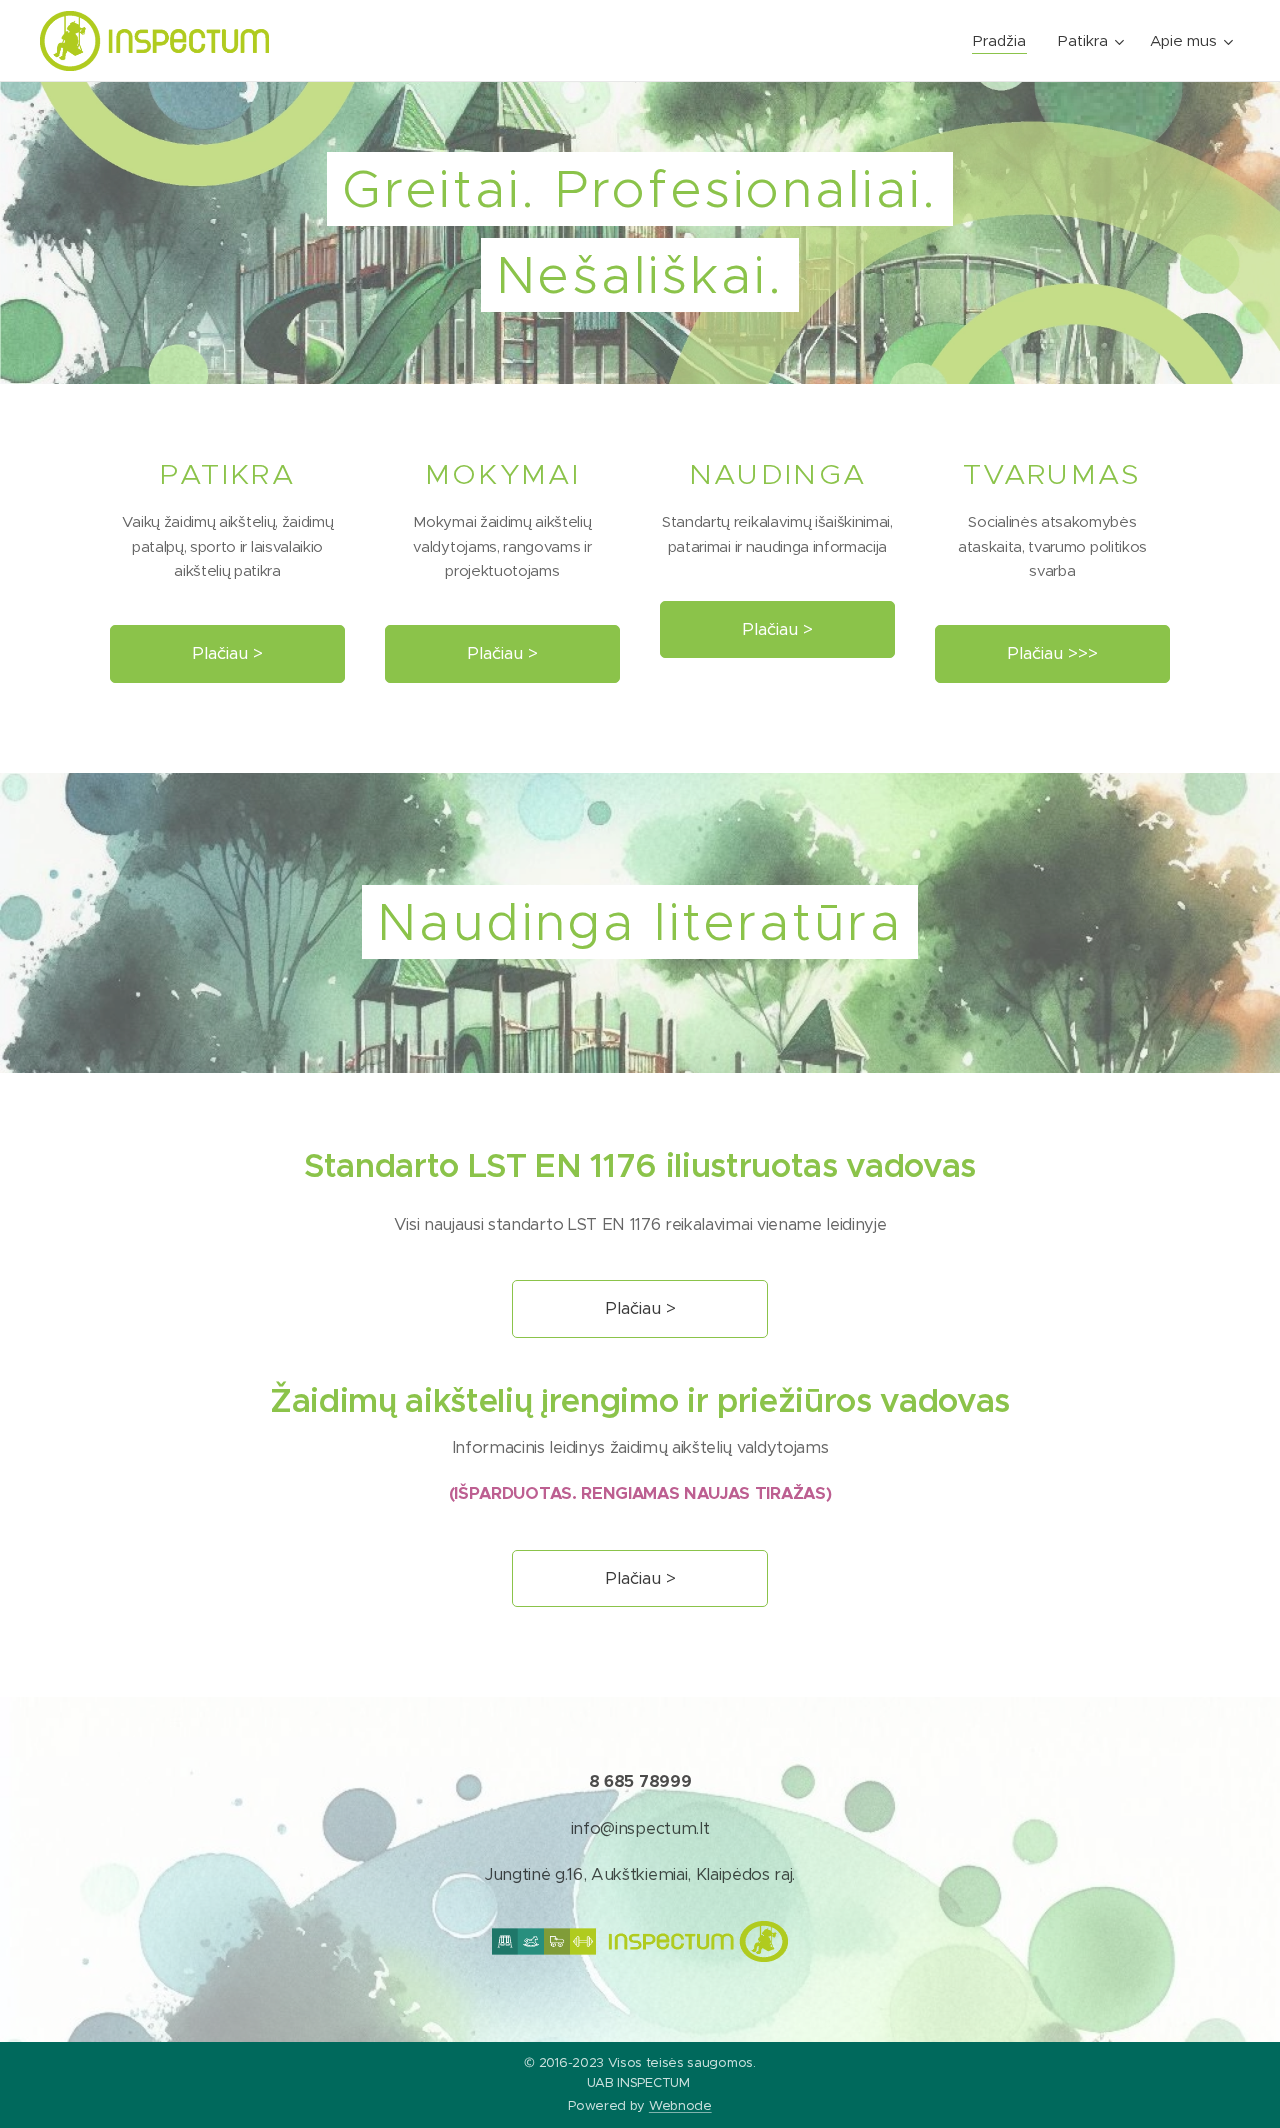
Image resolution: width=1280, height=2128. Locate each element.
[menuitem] (1005, 41)
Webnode (680, 2105)
